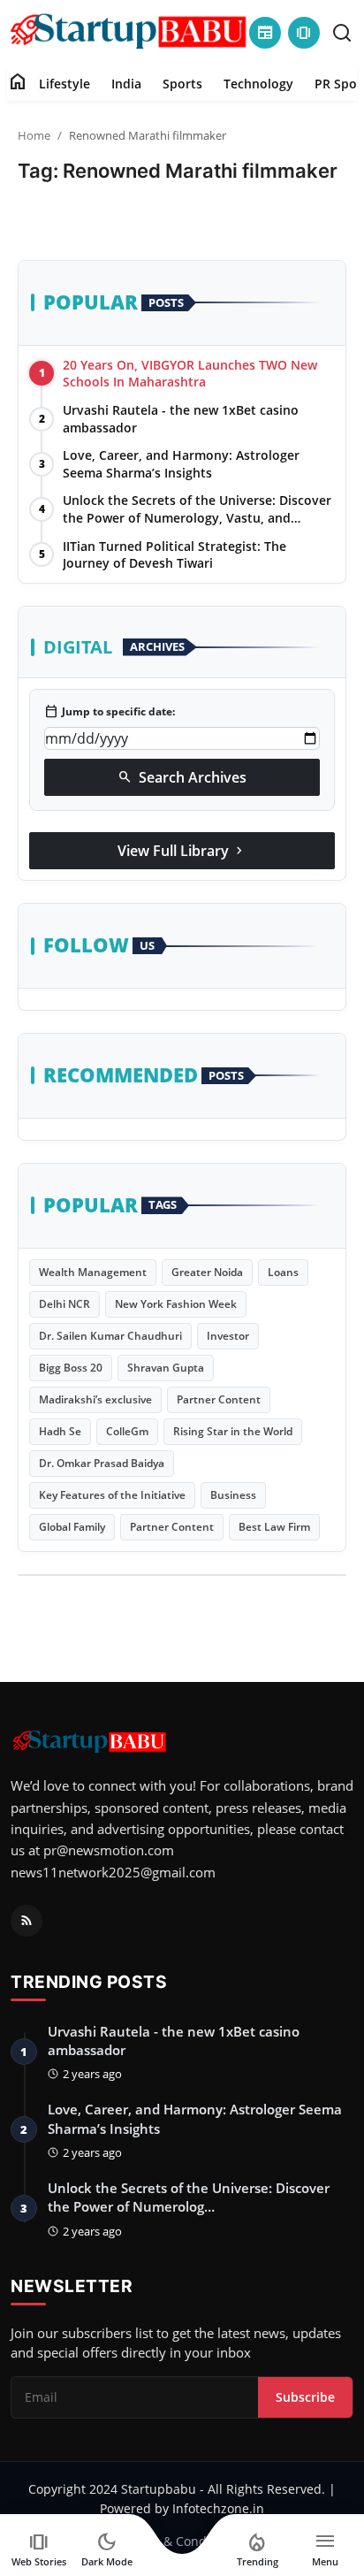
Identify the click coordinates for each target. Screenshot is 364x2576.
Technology (258, 84)
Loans (283, 1272)
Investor (228, 1336)
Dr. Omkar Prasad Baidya (102, 1463)
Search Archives (182, 777)
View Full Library (182, 851)
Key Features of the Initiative (112, 1495)
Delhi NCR (64, 1304)
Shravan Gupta (166, 1368)
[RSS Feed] (27, 1921)
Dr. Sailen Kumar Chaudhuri (110, 1336)
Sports (182, 84)
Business (233, 1495)
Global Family (72, 1527)
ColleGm (127, 1431)
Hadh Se (60, 1431)
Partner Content (219, 1399)
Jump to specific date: (110, 712)
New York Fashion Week (176, 1304)
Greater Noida (207, 1272)
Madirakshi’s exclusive (95, 1399)
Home (34, 135)
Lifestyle (64, 84)
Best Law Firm (274, 1527)
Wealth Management (93, 1272)
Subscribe (305, 2397)
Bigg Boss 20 (71, 1368)
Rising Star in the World (233, 1431)
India (126, 84)
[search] (342, 33)
